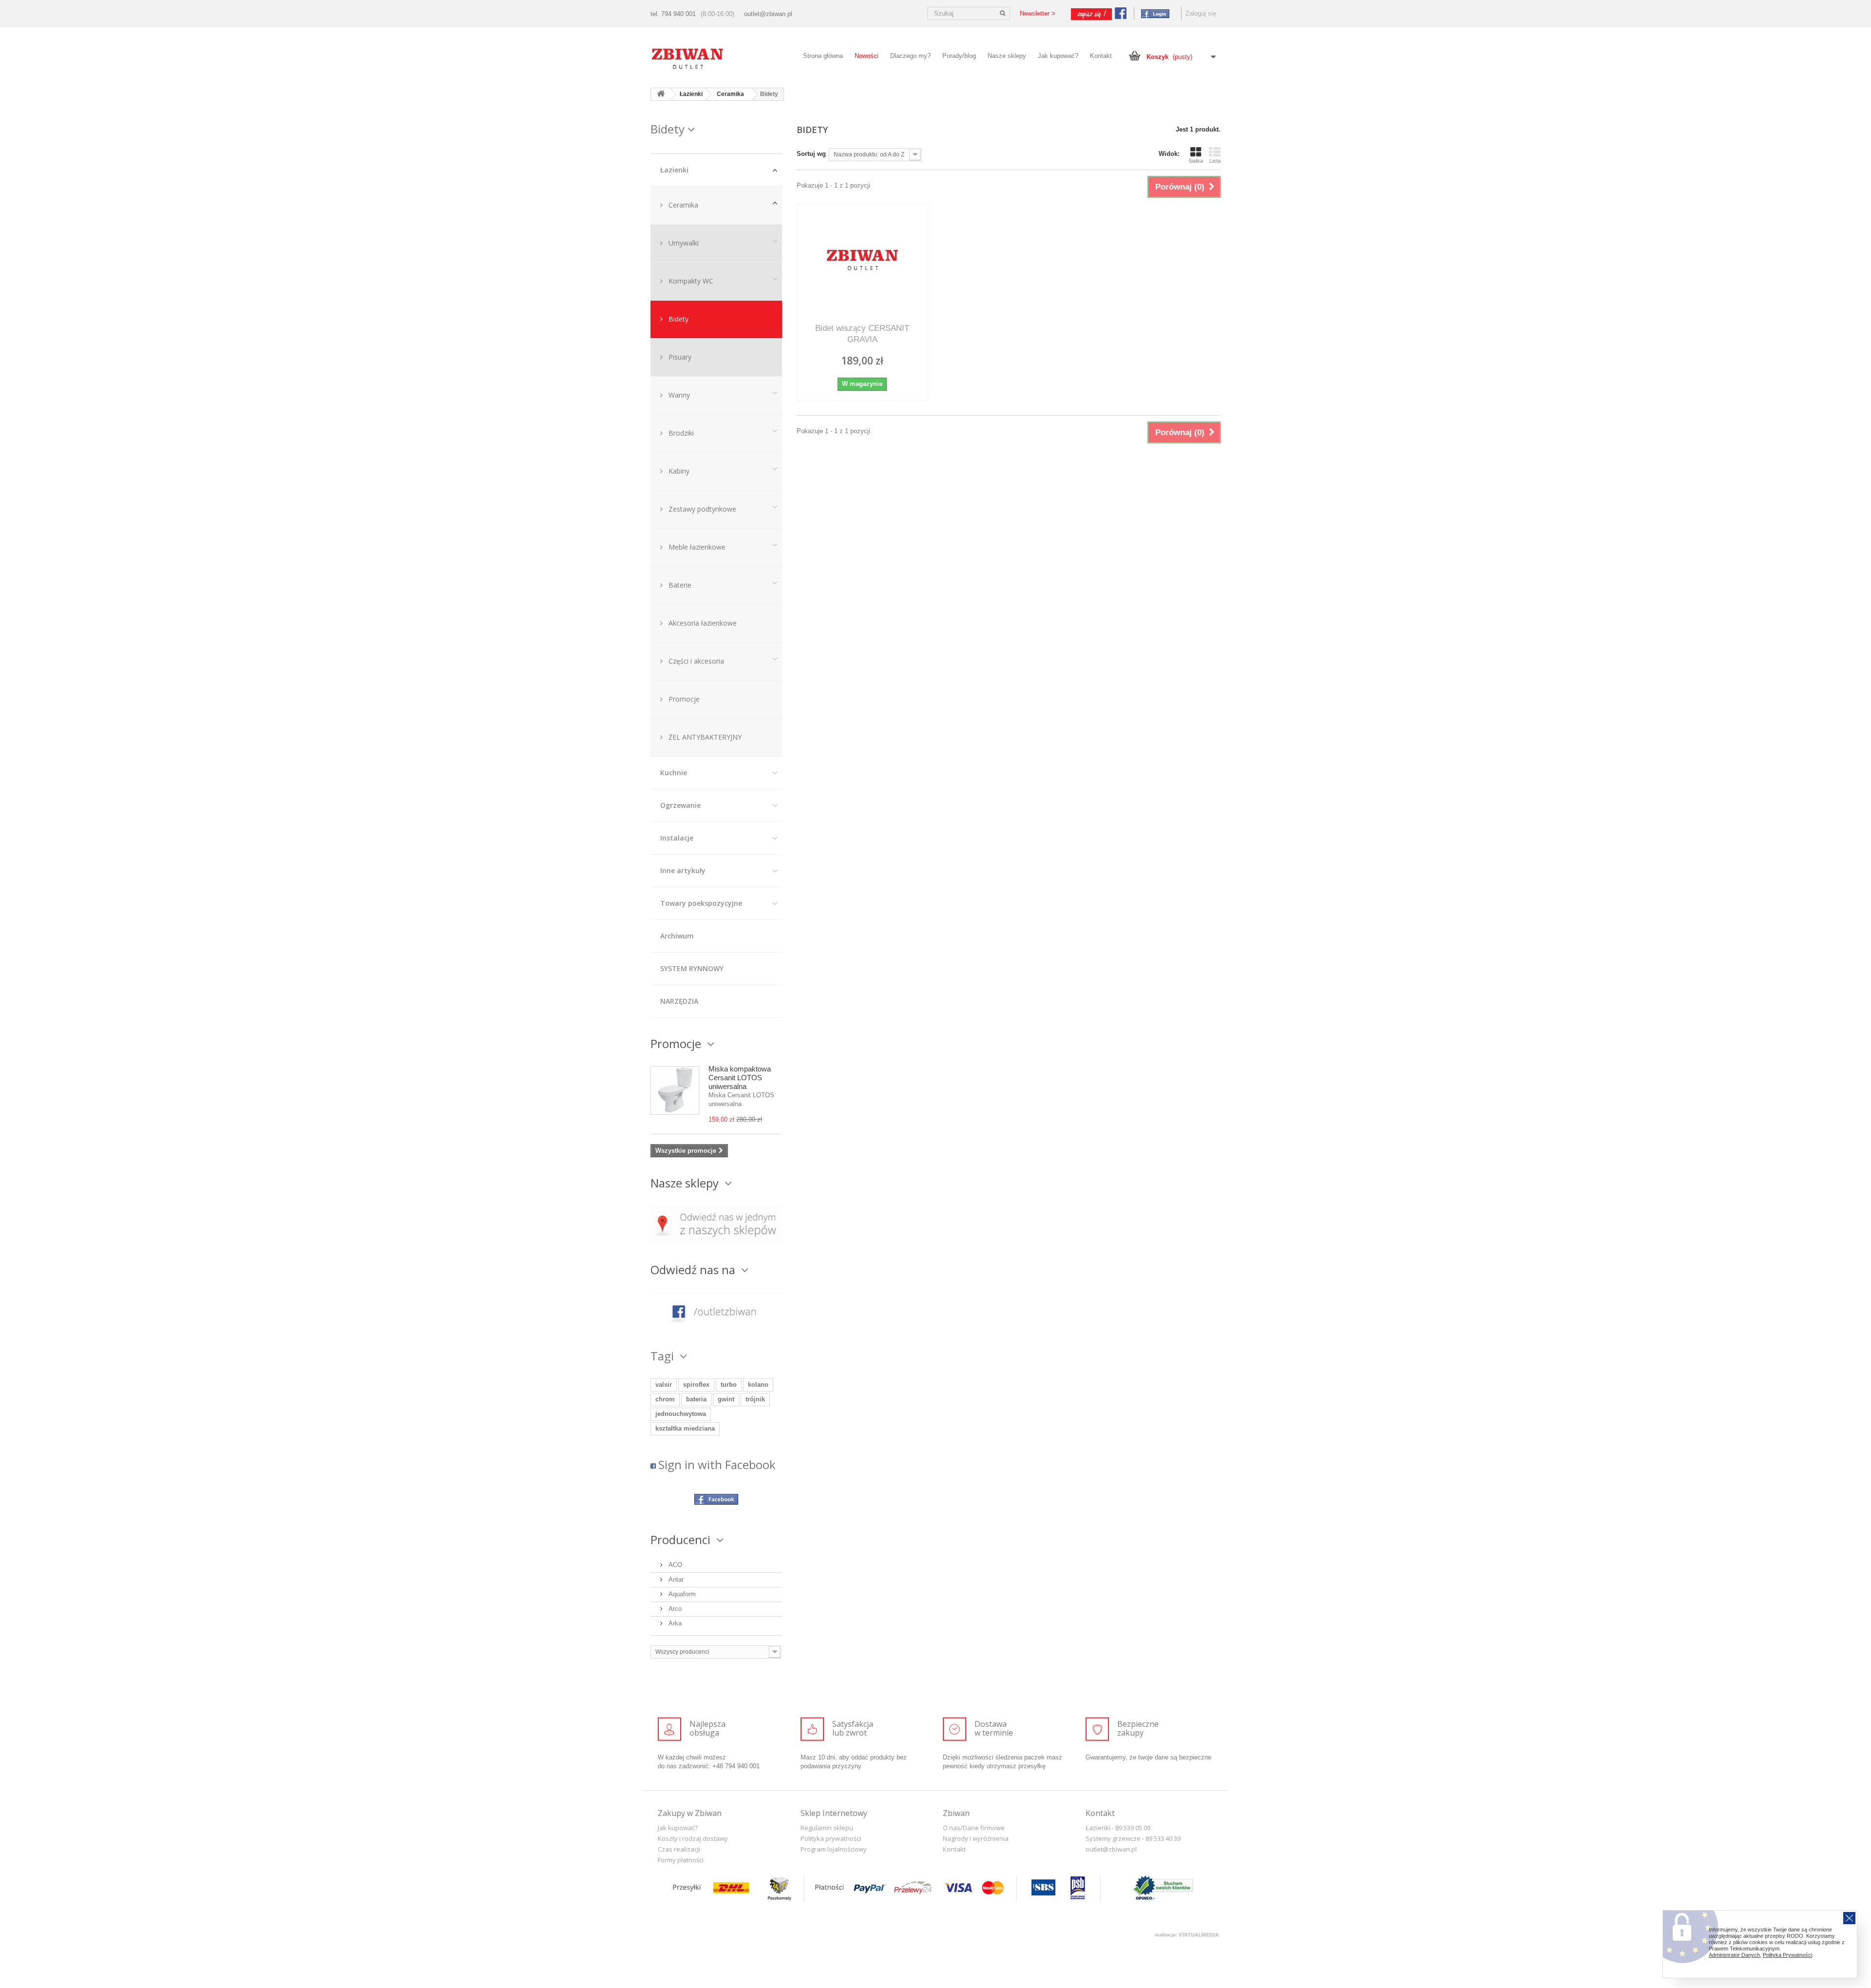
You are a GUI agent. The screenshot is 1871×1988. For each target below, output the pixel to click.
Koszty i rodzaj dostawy (693, 1838)
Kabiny (678, 471)
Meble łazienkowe (696, 547)
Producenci (682, 1539)
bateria (696, 1399)
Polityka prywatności (831, 1838)
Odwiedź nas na (694, 1270)
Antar (675, 1579)
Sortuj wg (811, 154)
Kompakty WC (690, 281)
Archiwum (677, 936)
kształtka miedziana (685, 1428)
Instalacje (677, 838)
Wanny (678, 395)
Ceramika (682, 205)
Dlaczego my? (910, 56)
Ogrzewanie (680, 805)
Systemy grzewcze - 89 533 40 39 (1133, 1838)
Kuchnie (674, 773)
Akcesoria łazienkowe (702, 623)
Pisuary (679, 357)
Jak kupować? (1058, 56)
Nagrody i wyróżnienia (976, 1838)
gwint (726, 1399)
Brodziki (680, 433)
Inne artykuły (683, 870)
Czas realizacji (679, 1849)
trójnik (755, 1399)
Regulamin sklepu (827, 1828)
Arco (674, 1609)
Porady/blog (959, 56)
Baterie (679, 585)
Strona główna (823, 56)
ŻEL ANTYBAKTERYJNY (704, 737)
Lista (1215, 161)
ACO (674, 1565)
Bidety (678, 319)
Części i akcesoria (695, 661)
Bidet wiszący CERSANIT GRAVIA (862, 334)
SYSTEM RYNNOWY (692, 968)
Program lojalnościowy (834, 1849)
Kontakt (1101, 56)
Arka (674, 1623)
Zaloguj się (1201, 13)
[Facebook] (1153, 13)
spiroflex (696, 1385)
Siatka (1196, 161)
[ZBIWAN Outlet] (716, 59)
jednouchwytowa (681, 1414)
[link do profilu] (716, 1311)
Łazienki (674, 170)
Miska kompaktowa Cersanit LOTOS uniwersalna (740, 1078)
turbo (729, 1385)
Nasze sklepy (1007, 56)
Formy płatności (681, 1860)
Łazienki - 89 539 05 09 (1118, 1828)
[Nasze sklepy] (716, 1224)
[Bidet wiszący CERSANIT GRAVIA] (862, 260)
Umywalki (683, 243)
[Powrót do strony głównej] (661, 94)
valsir (664, 1385)
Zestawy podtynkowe (701, 509)
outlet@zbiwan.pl (768, 14)
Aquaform (681, 1594)
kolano (758, 1385)
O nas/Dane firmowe (974, 1828)
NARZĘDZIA (679, 1001)
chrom (665, 1399)
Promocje (683, 699)
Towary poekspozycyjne (701, 903)
